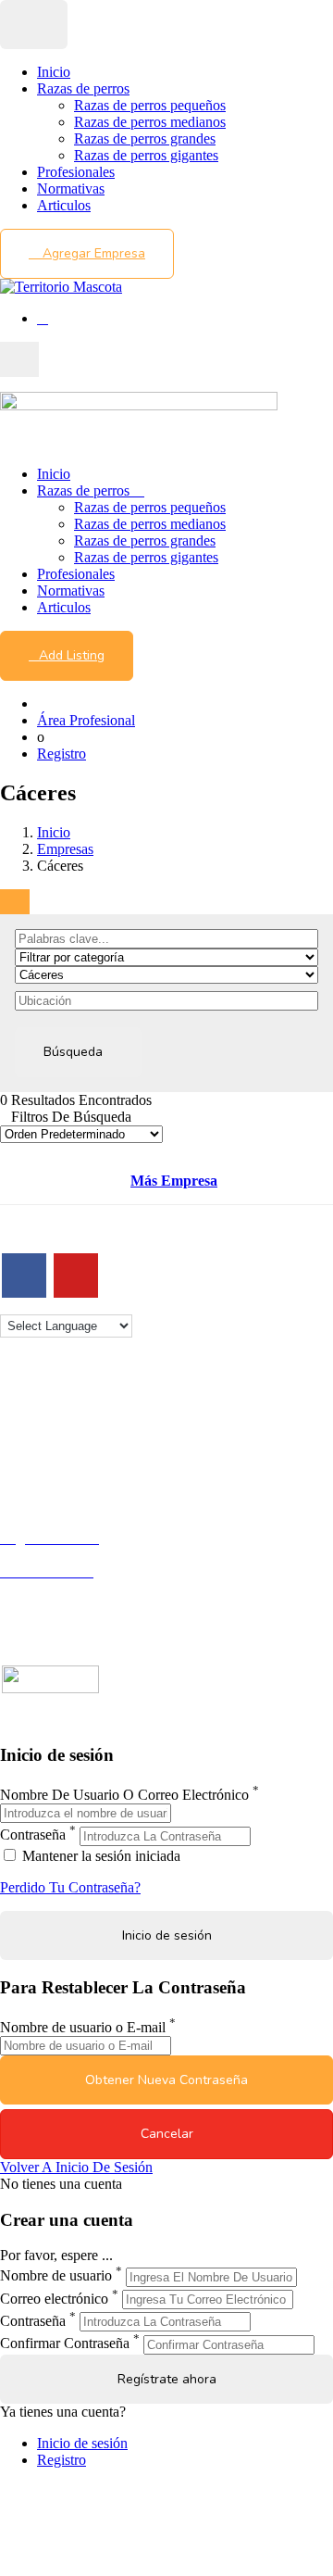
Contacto (26, 1408)
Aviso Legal (36, 1442)
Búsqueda (73, 1052)
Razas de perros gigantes (146, 155)
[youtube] (76, 1275)
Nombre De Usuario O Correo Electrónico (124, 1795)
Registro (62, 754)
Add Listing (72, 655)
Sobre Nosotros (45, 1425)
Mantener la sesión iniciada (99, 1856)
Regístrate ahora (167, 2379)
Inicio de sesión (82, 2443)
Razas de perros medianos (150, 122)
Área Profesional (86, 720)
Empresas (65, 849)
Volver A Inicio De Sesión (76, 2167)
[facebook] (24, 1275)
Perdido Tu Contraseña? (70, 1887)
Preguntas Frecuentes (62, 1605)
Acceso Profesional (56, 1588)
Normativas (71, 188)
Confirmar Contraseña (65, 2344)
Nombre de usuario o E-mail (83, 2027)
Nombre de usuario (56, 2276)
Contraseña (33, 1835)
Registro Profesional (59, 1555)
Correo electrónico (54, 2299)
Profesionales (76, 172)
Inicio (54, 72)
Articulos (64, 205)
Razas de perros (83, 88)
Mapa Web (32, 1475)
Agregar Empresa (92, 253)
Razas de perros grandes (145, 138)
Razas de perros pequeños (150, 105)
